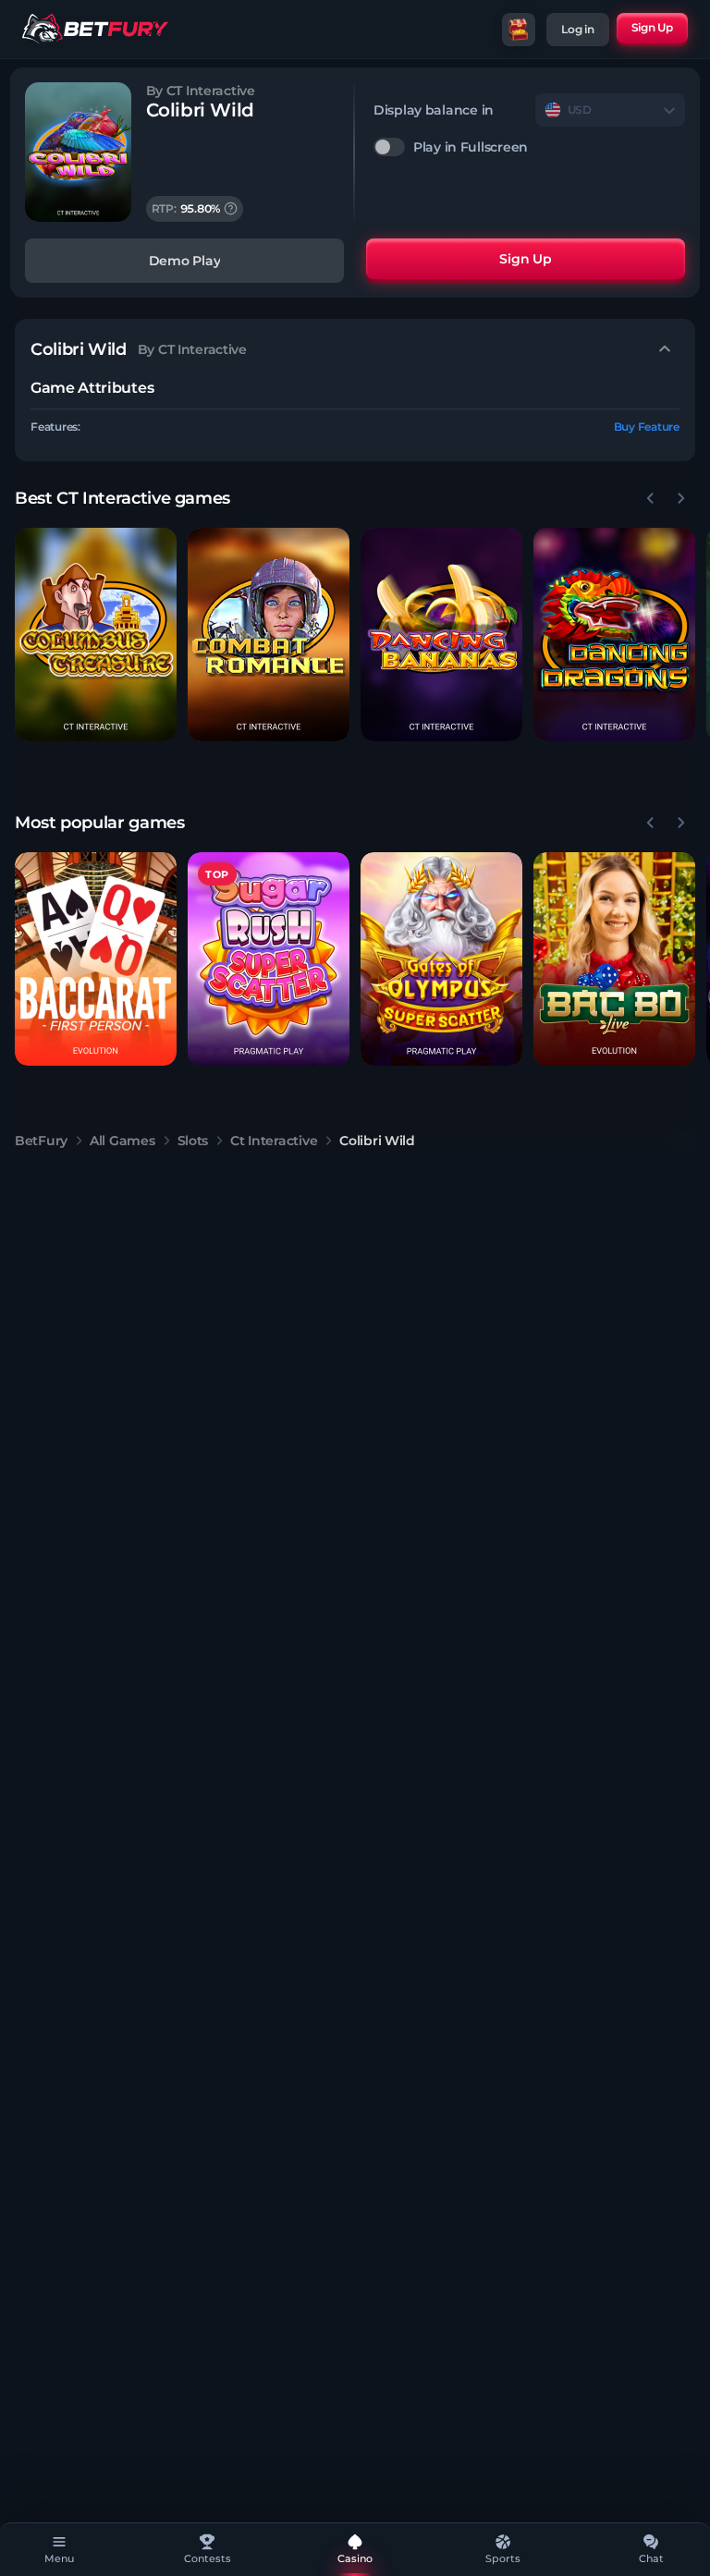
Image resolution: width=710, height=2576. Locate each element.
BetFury (41, 1141)
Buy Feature (647, 427)
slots (193, 1141)
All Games (122, 1141)
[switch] (529, 147)
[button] (96, 635)
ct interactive (274, 1141)
